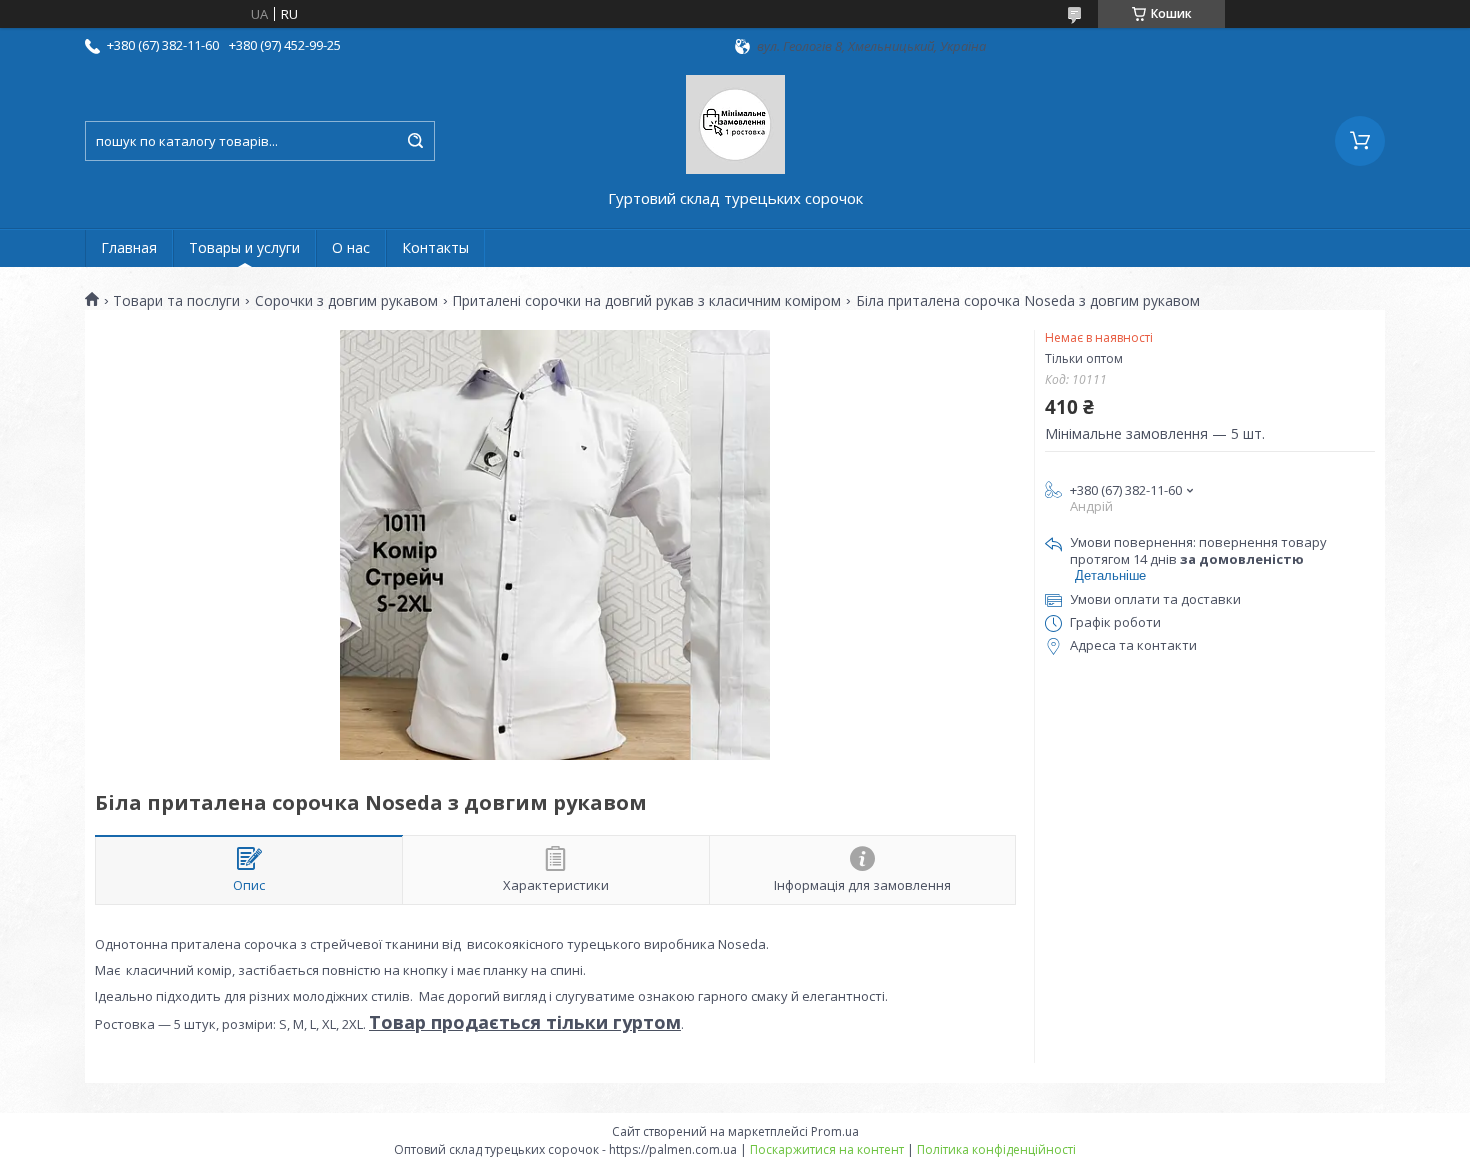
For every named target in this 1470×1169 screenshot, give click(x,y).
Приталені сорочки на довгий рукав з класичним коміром (646, 301)
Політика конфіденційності (996, 1149)
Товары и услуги (244, 247)
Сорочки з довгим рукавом (346, 301)
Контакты (435, 247)
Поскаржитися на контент (827, 1149)
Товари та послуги (176, 301)
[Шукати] (415, 141)
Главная (129, 247)
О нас (351, 247)
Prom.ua (835, 1131)
